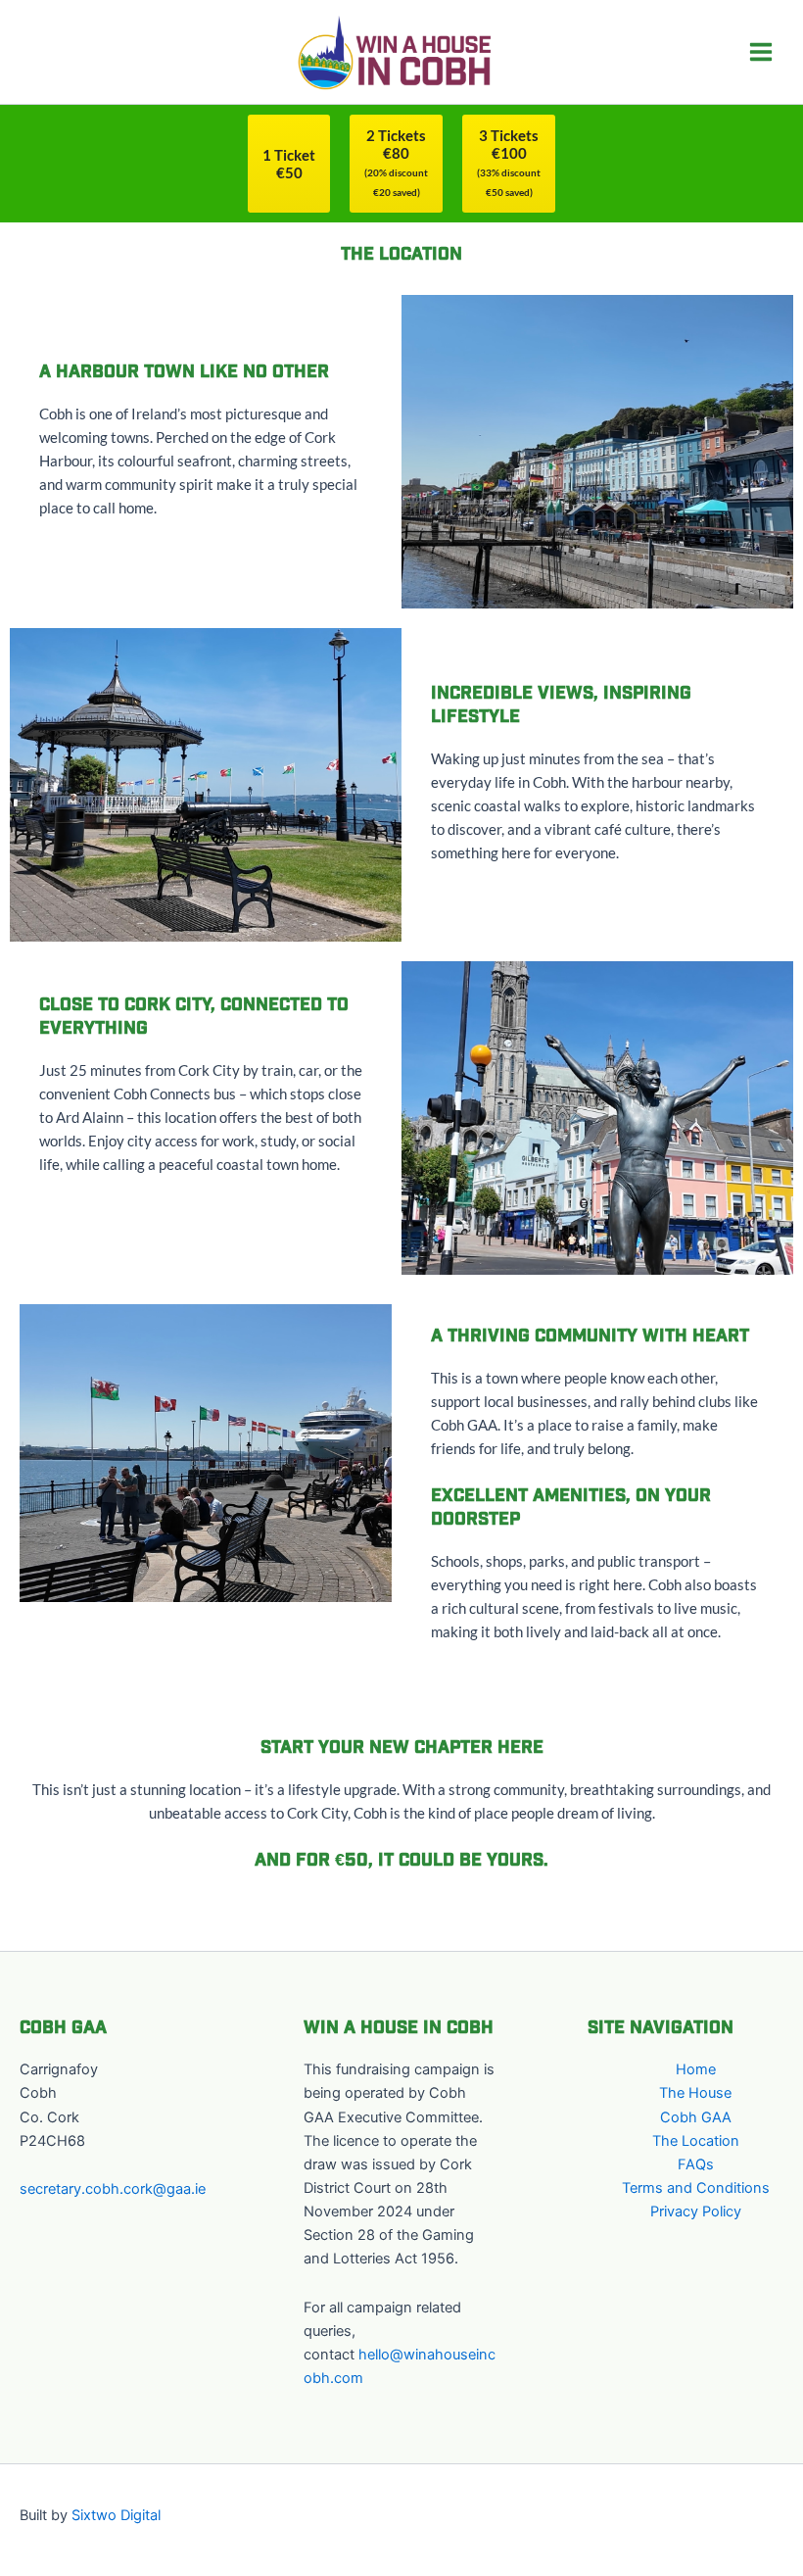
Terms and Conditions (696, 2188)
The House (695, 2093)
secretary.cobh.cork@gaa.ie (113, 2189)
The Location (696, 2141)
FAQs (696, 2164)
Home (696, 2069)
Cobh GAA (696, 2117)
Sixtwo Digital (116, 2515)
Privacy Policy (696, 2211)
